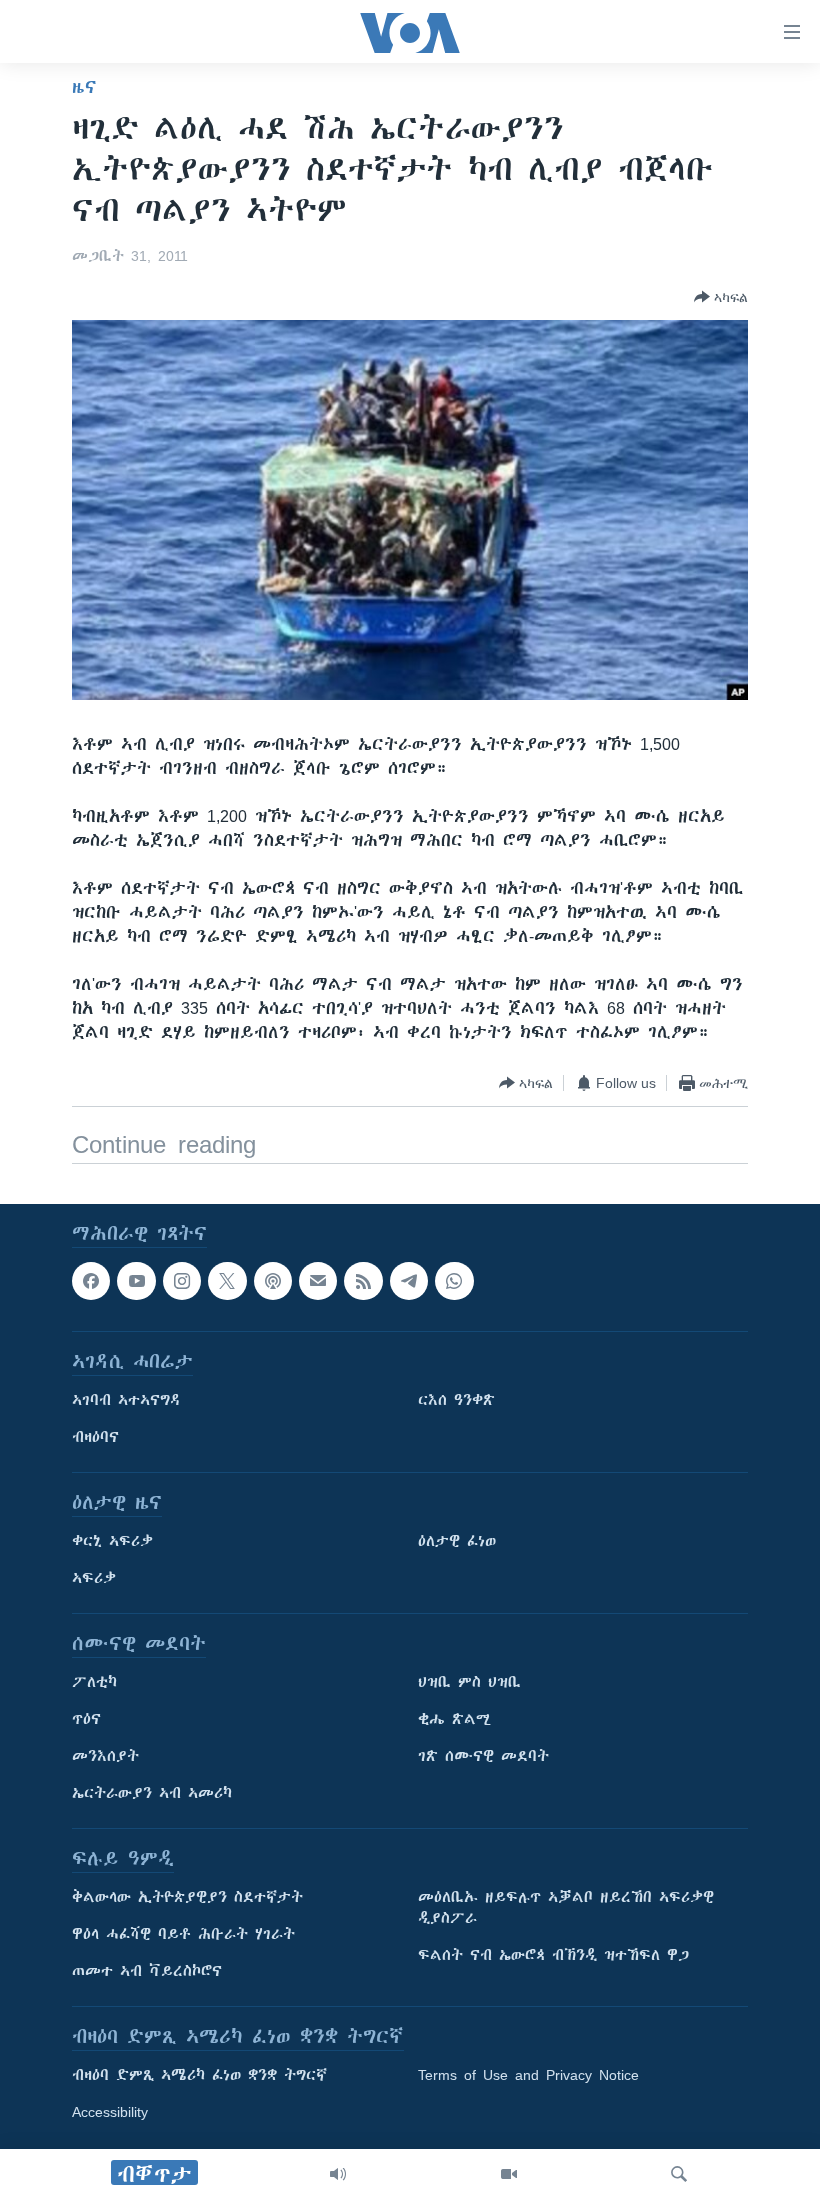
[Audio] (338, 2174)
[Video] (509, 2174)
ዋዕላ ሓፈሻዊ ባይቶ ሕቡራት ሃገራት (183, 1935)
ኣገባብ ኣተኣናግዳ (126, 1401)
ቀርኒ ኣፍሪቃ (112, 1542)
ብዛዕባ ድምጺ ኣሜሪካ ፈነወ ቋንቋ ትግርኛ (199, 2076)
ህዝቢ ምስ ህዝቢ (469, 1683)
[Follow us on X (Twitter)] (227, 1281)
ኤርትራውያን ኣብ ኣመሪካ (152, 1794)
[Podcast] (273, 1281)
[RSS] (363, 1281)
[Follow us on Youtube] (136, 1281)
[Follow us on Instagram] (182, 1281)
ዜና (84, 87)
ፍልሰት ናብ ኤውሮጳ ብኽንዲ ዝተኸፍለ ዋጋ (553, 1956)
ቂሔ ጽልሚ (454, 1720)
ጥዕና (86, 1720)
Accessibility (110, 2113)
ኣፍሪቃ (94, 1579)
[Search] (679, 2174)
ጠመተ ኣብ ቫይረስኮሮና (147, 1972)
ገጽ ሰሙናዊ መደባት (483, 1757)
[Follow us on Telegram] (409, 1281)
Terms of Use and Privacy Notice (528, 2076)
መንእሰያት (105, 1757)
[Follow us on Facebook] (91, 1281)
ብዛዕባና (95, 1438)
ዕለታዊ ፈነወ (457, 1542)
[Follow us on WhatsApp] (454, 1281)
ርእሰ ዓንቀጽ (456, 1401)
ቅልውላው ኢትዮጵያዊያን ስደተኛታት (187, 1898)
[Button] (721, 297)
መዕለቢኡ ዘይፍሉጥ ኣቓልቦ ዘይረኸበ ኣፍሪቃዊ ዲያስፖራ (566, 1908)
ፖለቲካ (94, 1683)
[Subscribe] (318, 1281)
